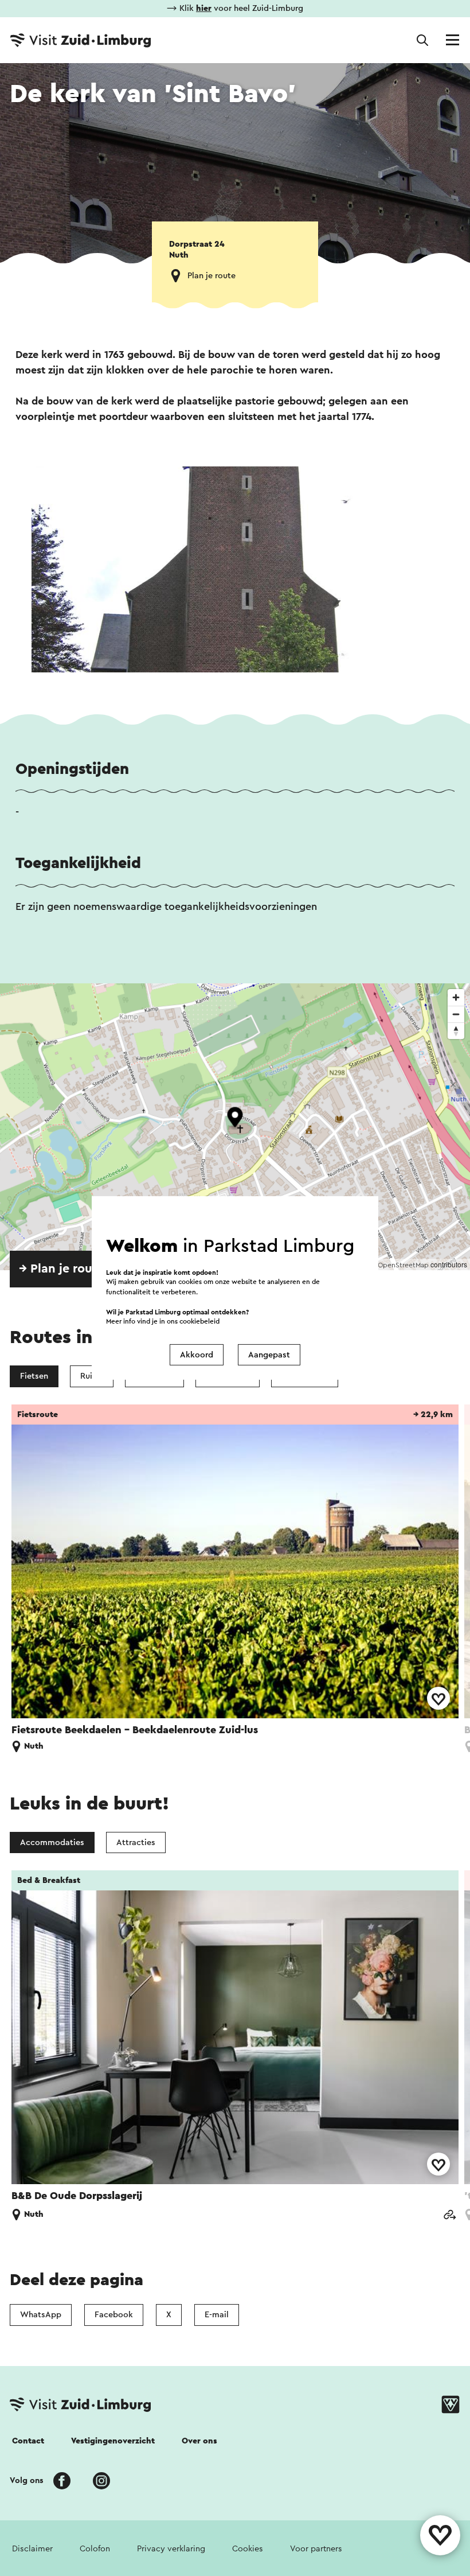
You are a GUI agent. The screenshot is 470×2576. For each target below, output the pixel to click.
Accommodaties (52, 1842)
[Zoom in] (456, 997)
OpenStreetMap (403, 1265)
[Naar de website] (449, 2216)
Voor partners (316, 2549)
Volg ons (27, 2480)
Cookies (248, 2549)
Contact (28, 2441)
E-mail (217, 2315)
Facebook (114, 2315)
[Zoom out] (456, 1014)
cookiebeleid (199, 1322)
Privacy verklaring (171, 2549)
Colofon (95, 2549)
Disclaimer (32, 2549)
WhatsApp (41, 2315)
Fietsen (34, 1376)
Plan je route (211, 276)
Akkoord (197, 1355)
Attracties (136, 1842)
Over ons (199, 2441)
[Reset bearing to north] (456, 1031)
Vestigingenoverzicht (113, 2441)
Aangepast (269, 1355)
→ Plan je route (62, 1269)
